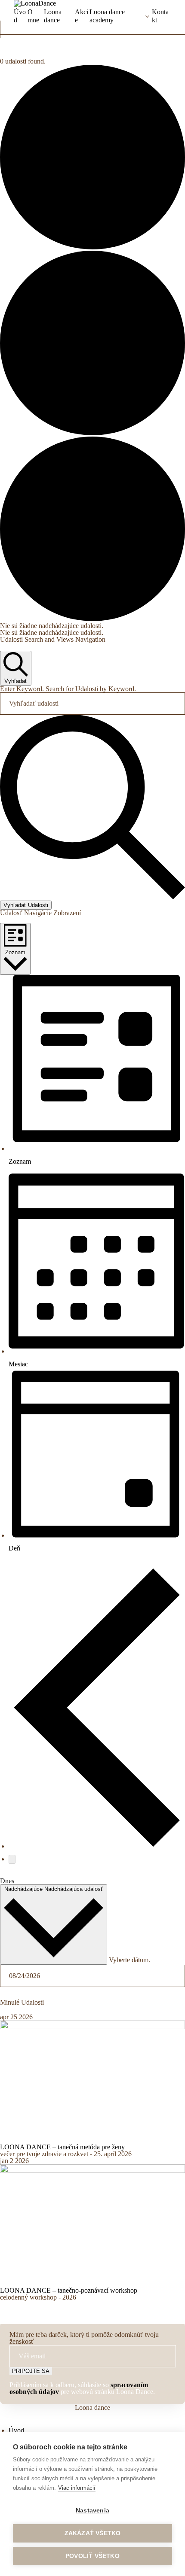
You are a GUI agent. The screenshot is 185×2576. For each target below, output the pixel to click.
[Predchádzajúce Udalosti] (97, 1846)
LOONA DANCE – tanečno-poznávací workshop (69, 2290)
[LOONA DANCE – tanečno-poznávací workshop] (92, 2171)
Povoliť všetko (92, 2556)
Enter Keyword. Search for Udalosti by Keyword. (68, 689)
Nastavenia (92, 2511)
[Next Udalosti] (12, 1859)
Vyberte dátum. (129, 1960)
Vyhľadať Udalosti (26, 905)
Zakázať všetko (93, 2533)
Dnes (7, 1881)
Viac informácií (77, 2488)
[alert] (92, 626)
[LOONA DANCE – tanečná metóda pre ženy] (92, 2027)
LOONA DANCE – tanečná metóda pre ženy (62, 2147)
